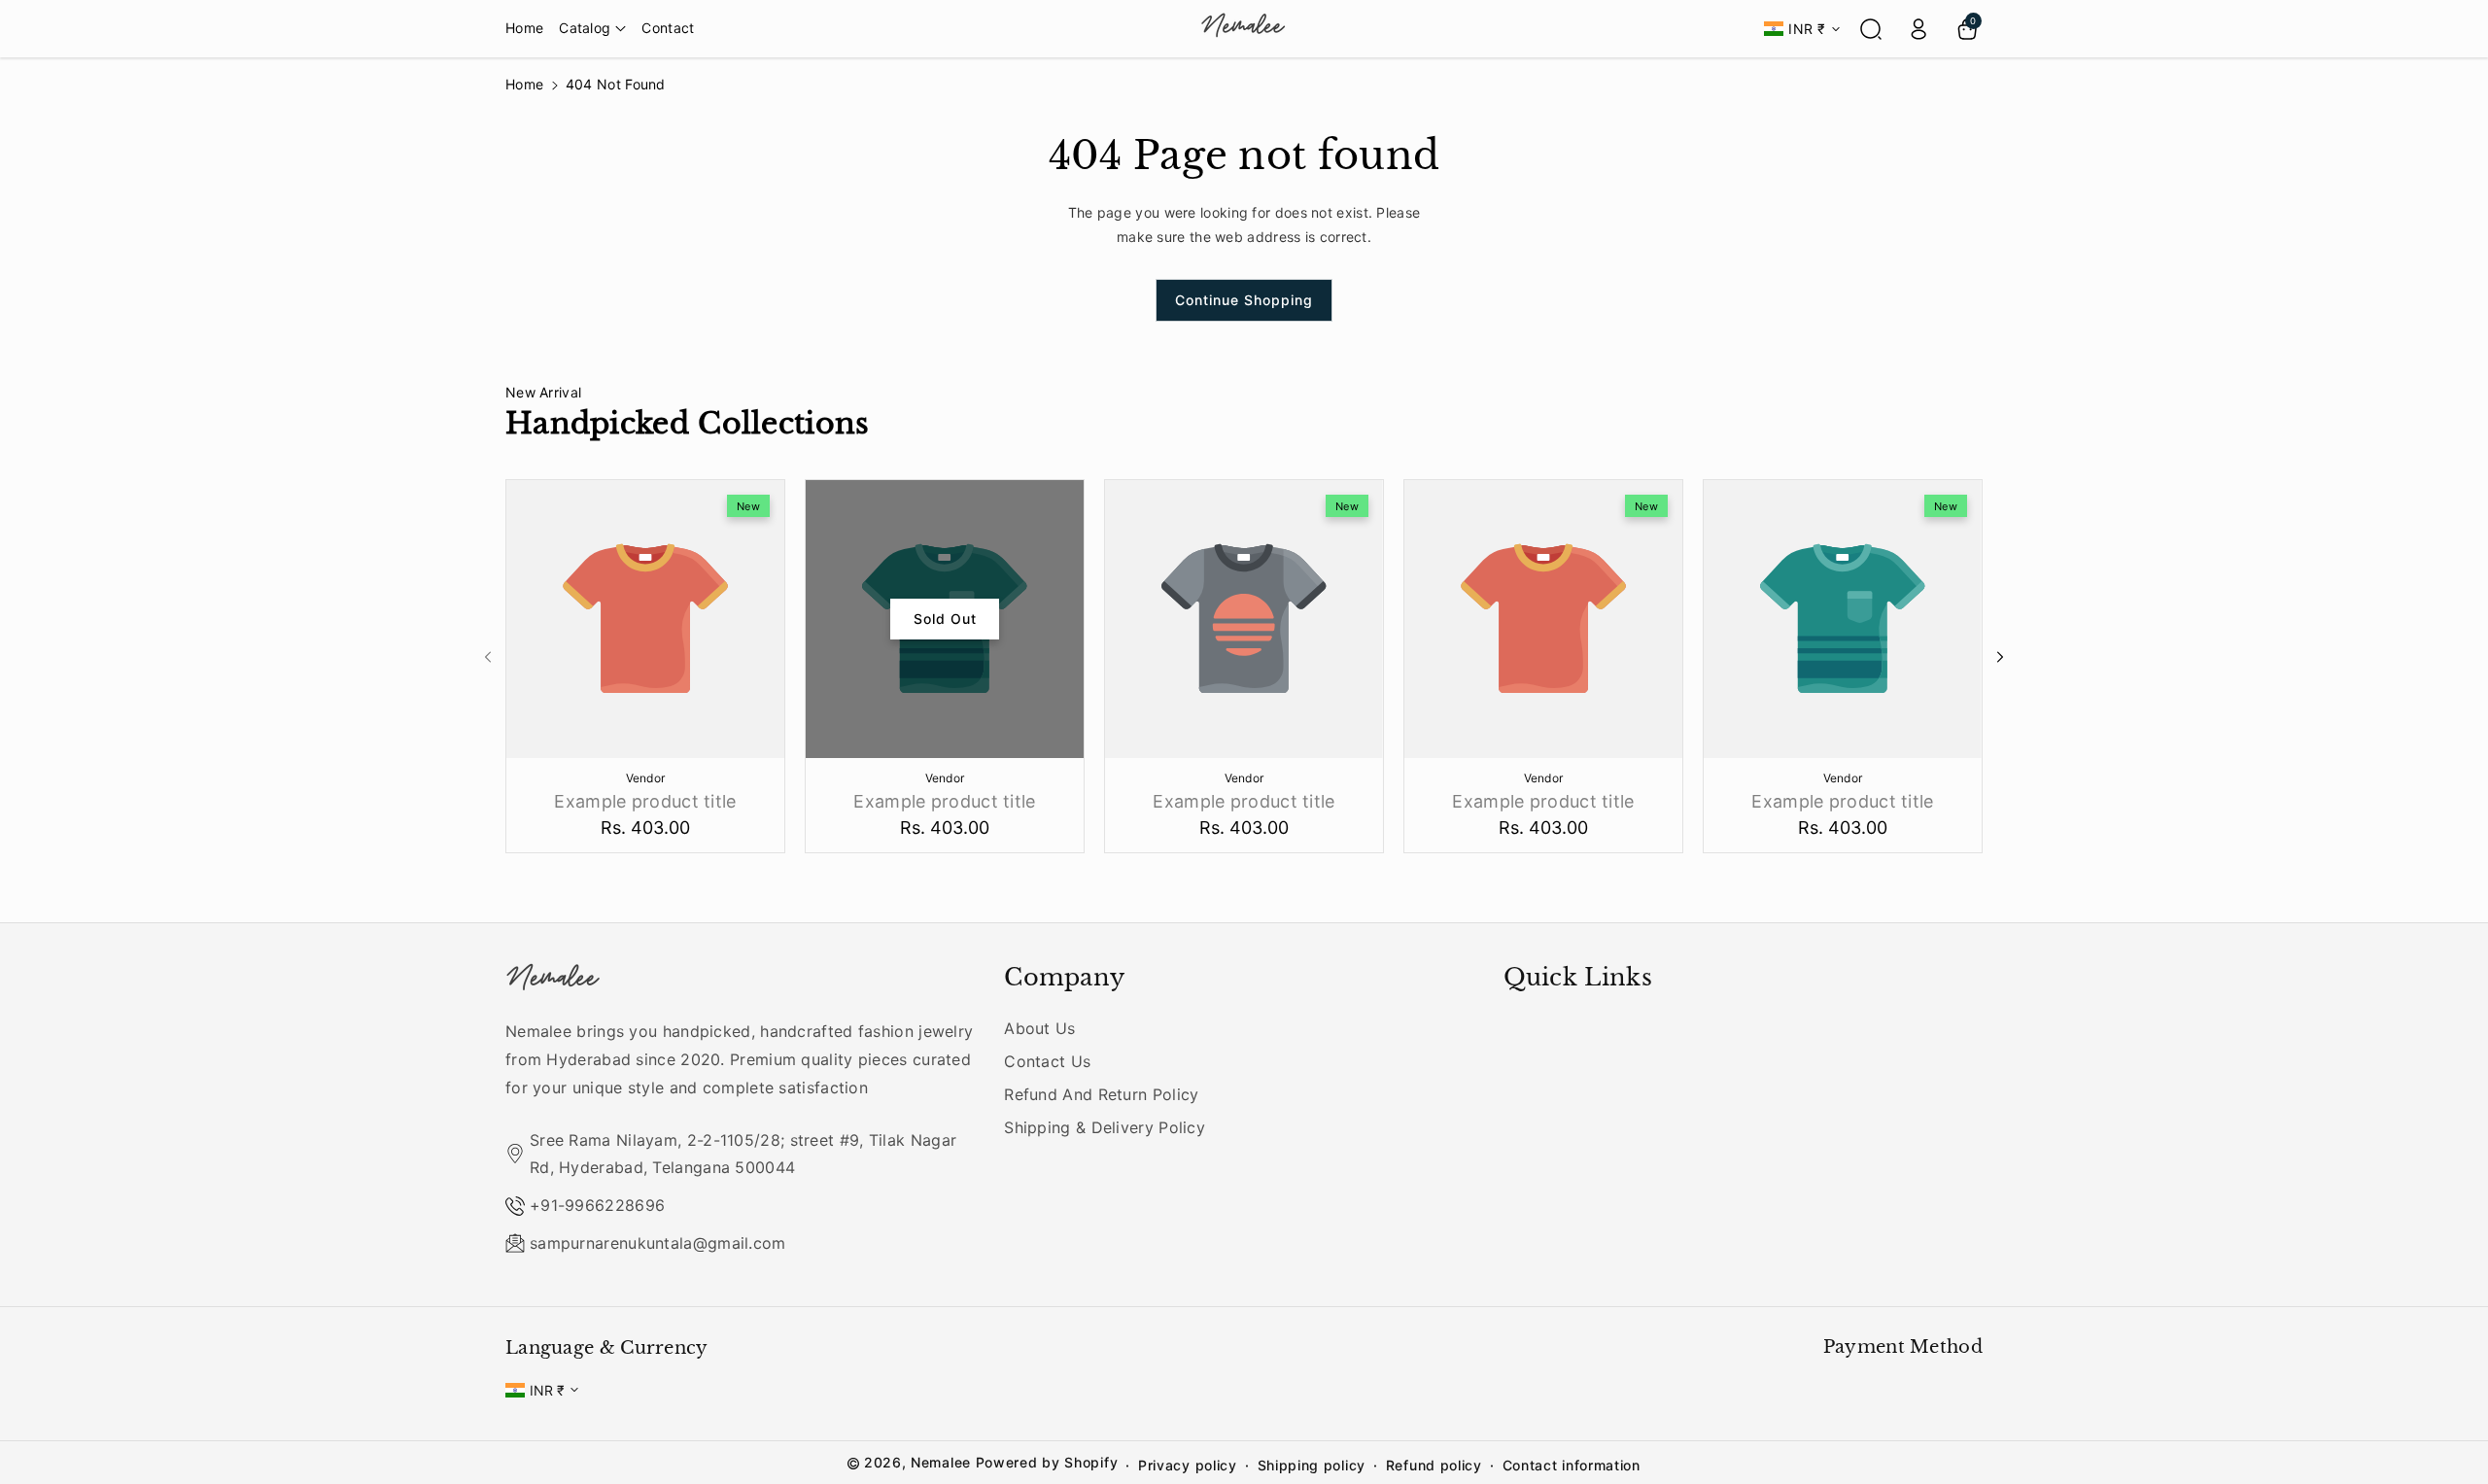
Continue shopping (1244, 300)
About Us (1039, 1028)
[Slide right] (2000, 657)
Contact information (1572, 1465)
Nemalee (941, 1462)
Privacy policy (1188, 1465)
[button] (592, 28)
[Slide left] (488, 657)
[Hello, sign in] (1918, 29)
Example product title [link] (645, 801)
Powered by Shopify (1047, 1462)
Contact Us (1047, 1061)
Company (1064, 977)
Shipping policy (1312, 1465)
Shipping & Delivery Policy (1105, 1127)
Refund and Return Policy (1101, 1094)
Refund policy (1434, 1465)
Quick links (1578, 977)
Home (524, 84)
